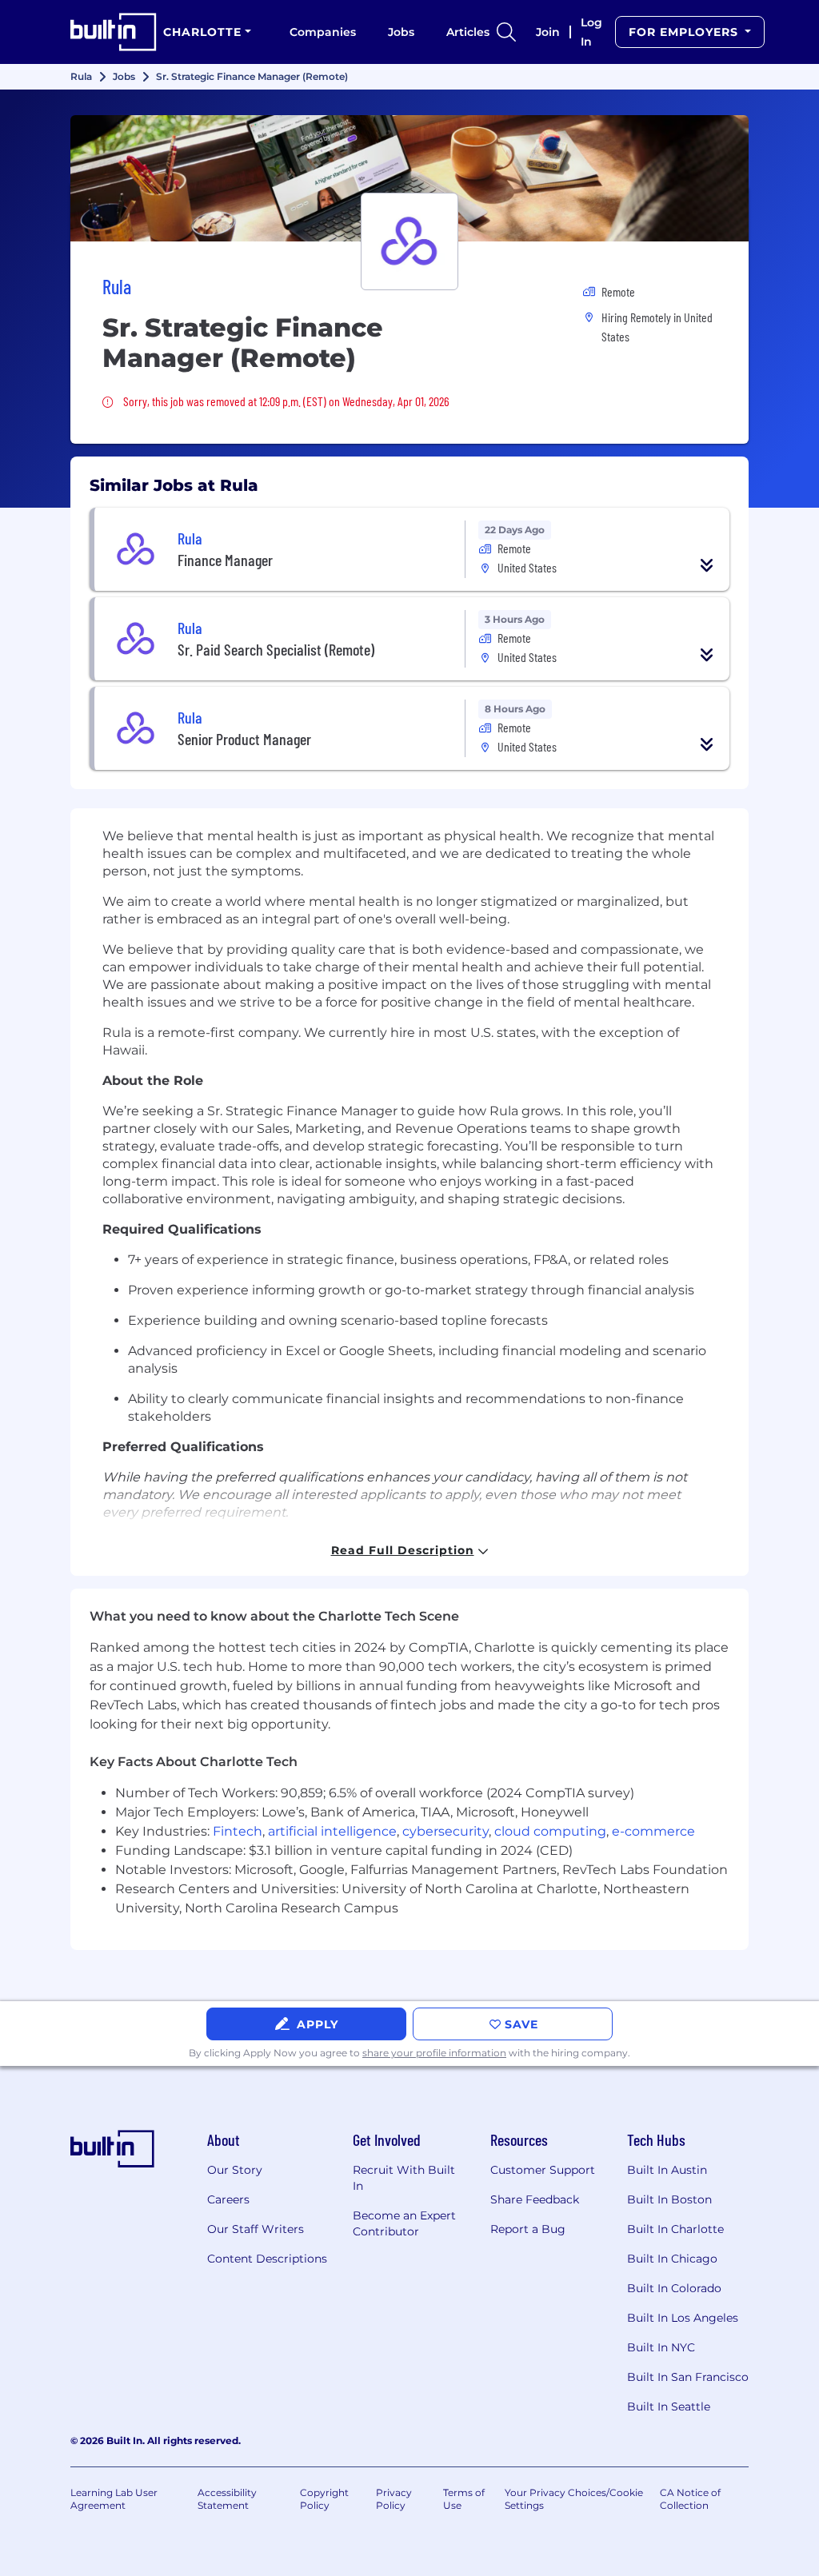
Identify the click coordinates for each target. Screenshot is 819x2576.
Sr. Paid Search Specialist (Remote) (276, 649)
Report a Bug (528, 2229)
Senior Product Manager (244, 739)
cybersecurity (445, 1831)
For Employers (685, 32)
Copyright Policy (324, 2499)
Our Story (235, 2170)
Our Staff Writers (256, 2229)
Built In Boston (669, 2199)
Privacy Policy (394, 2499)
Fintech (238, 1831)
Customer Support (543, 2170)
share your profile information (434, 2053)
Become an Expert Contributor (404, 2223)
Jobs (401, 32)
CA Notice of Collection (690, 2499)
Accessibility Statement (227, 2499)
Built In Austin (667, 2170)
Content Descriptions (267, 2259)
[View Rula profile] (409, 178)
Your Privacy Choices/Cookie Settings (574, 2499)
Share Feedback (535, 2199)
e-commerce (653, 1831)
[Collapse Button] (707, 565)
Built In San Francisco (688, 2377)
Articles (468, 32)
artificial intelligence (332, 1831)
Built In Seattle (669, 2407)
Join (548, 32)
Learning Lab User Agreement (114, 2499)
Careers (228, 2199)
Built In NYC (661, 2347)
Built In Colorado (674, 2288)
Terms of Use (464, 2499)
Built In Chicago (672, 2259)
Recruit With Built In (404, 2178)
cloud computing (550, 1831)
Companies (323, 32)
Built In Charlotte (675, 2229)
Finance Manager (225, 560)
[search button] (506, 32)
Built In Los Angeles (683, 2318)
